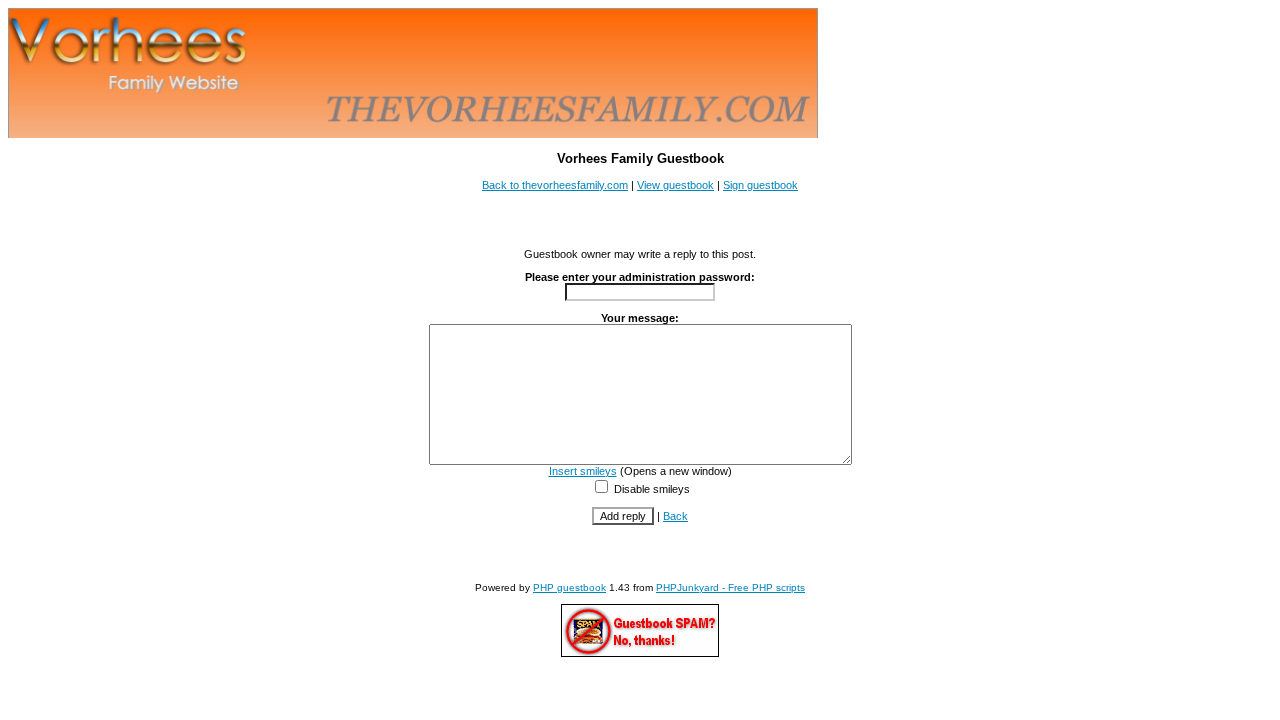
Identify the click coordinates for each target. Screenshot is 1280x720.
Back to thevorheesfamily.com (555, 185)
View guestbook (675, 185)
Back (675, 516)
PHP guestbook (569, 587)
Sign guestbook (760, 185)
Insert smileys (583, 471)
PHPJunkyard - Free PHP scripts (730, 587)
